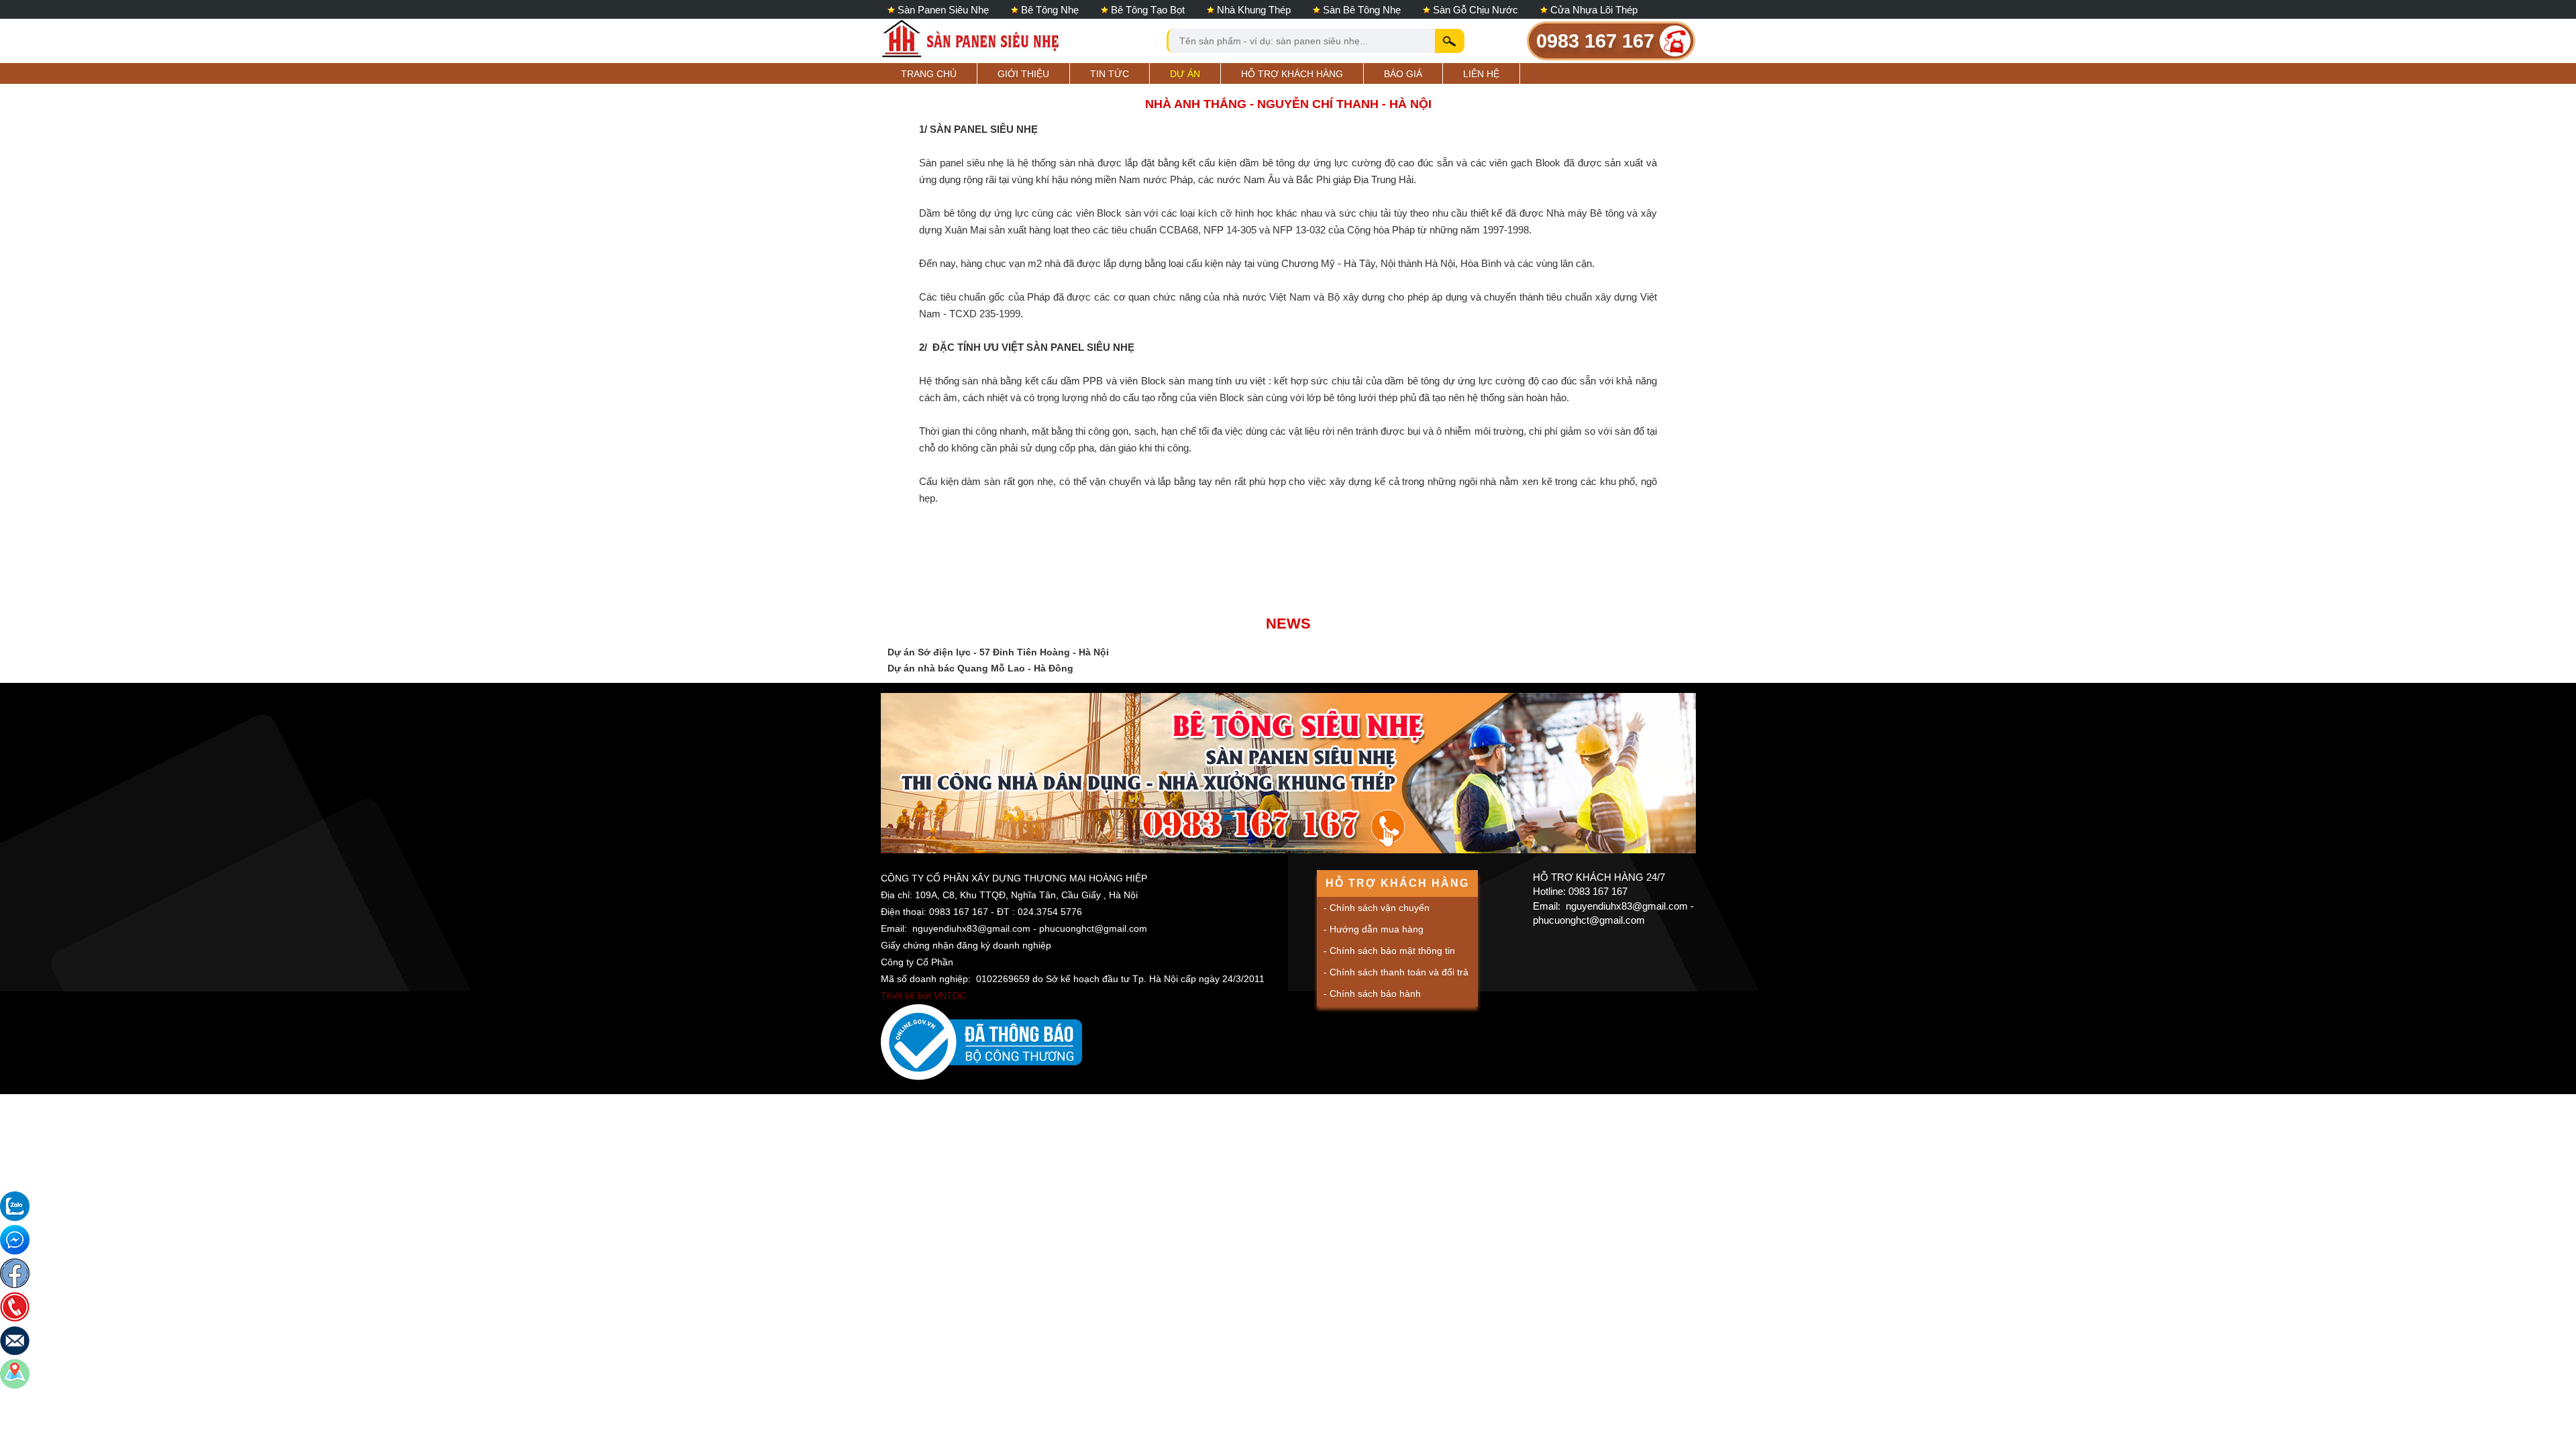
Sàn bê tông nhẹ (1362, 10)
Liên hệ (1481, 74)
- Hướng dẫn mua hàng (1374, 929)
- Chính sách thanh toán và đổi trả (1396, 972)
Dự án (1185, 74)
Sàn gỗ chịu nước (1475, 10)
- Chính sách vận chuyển (1377, 908)
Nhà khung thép (1254, 10)
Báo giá (1403, 74)
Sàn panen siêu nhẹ (943, 10)
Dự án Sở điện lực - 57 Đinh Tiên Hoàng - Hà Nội (998, 652)
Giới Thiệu (1023, 74)
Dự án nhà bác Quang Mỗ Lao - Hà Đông (980, 668)
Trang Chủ (929, 74)
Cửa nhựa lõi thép (1594, 10)
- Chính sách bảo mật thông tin (1389, 951)
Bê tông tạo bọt (1148, 10)
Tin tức (1110, 74)
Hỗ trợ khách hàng (1292, 74)
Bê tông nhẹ (1050, 10)
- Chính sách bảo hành (1372, 994)
